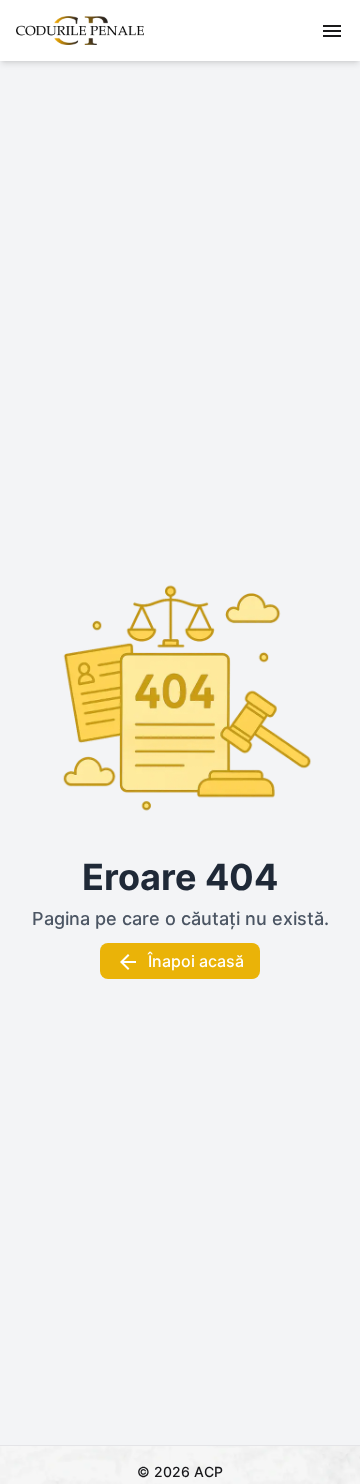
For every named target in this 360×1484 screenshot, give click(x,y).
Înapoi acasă (196, 961)
